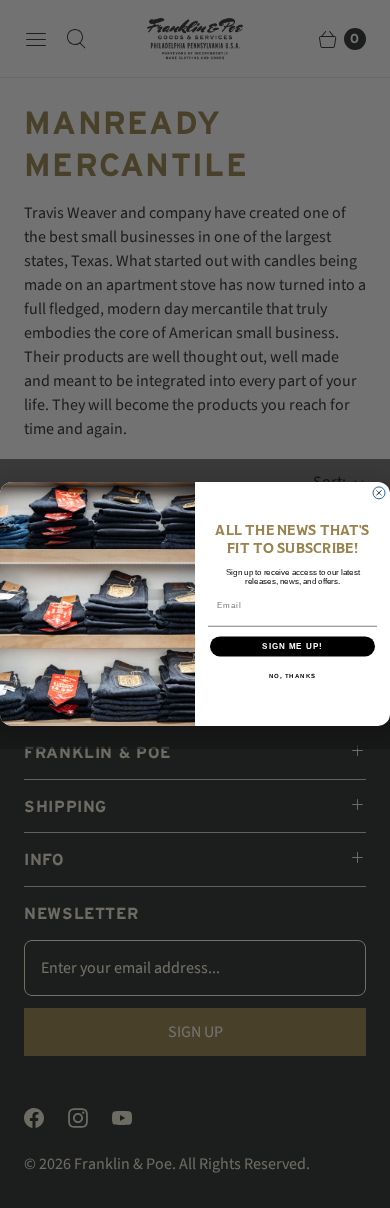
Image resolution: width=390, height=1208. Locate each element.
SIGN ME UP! (292, 646)
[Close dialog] (379, 493)
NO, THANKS (293, 676)
